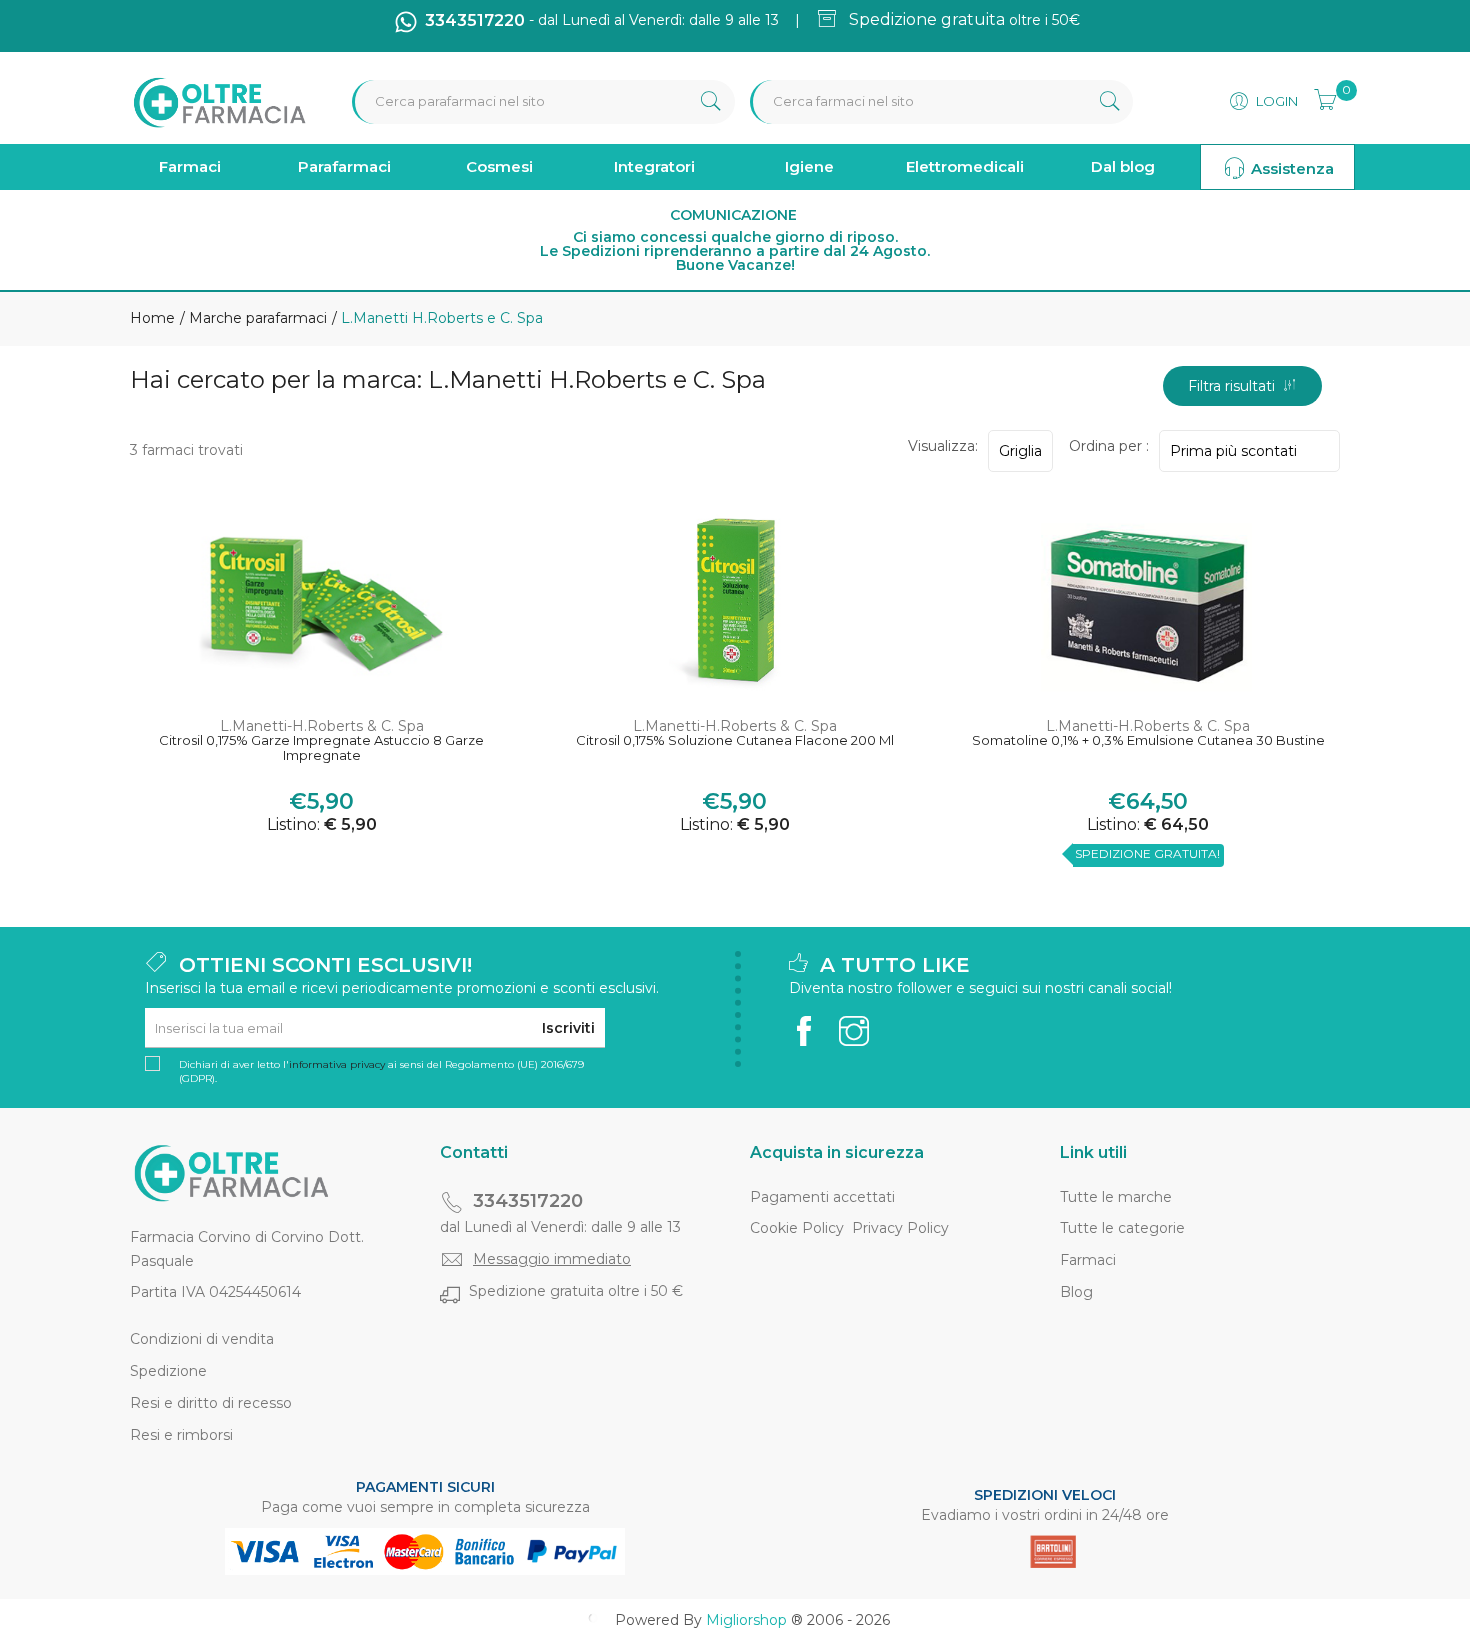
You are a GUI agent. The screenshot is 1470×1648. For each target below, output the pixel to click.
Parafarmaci (344, 166)
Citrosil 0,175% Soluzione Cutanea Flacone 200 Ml (735, 740)
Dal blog (1123, 166)
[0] (1319, 97)
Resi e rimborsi (181, 1435)
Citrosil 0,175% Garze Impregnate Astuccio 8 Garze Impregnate (321, 748)
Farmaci (190, 166)
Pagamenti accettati (822, 1197)
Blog (1076, 1292)
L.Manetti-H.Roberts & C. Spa (322, 726)
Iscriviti (568, 1028)
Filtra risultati (1235, 386)
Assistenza (1290, 168)
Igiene (809, 166)
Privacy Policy (900, 1228)
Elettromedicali (965, 166)
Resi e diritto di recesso (211, 1403)
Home (152, 318)
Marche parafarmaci (256, 318)
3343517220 (528, 1201)
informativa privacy (337, 1064)
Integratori (654, 166)
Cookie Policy (797, 1228)
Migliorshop (746, 1620)
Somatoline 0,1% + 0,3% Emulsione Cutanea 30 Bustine (1148, 740)
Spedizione (168, 1371)
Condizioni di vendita (202, 1339)
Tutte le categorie (1122, 1228)
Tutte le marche (1116, 1197)
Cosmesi (499, 166)
